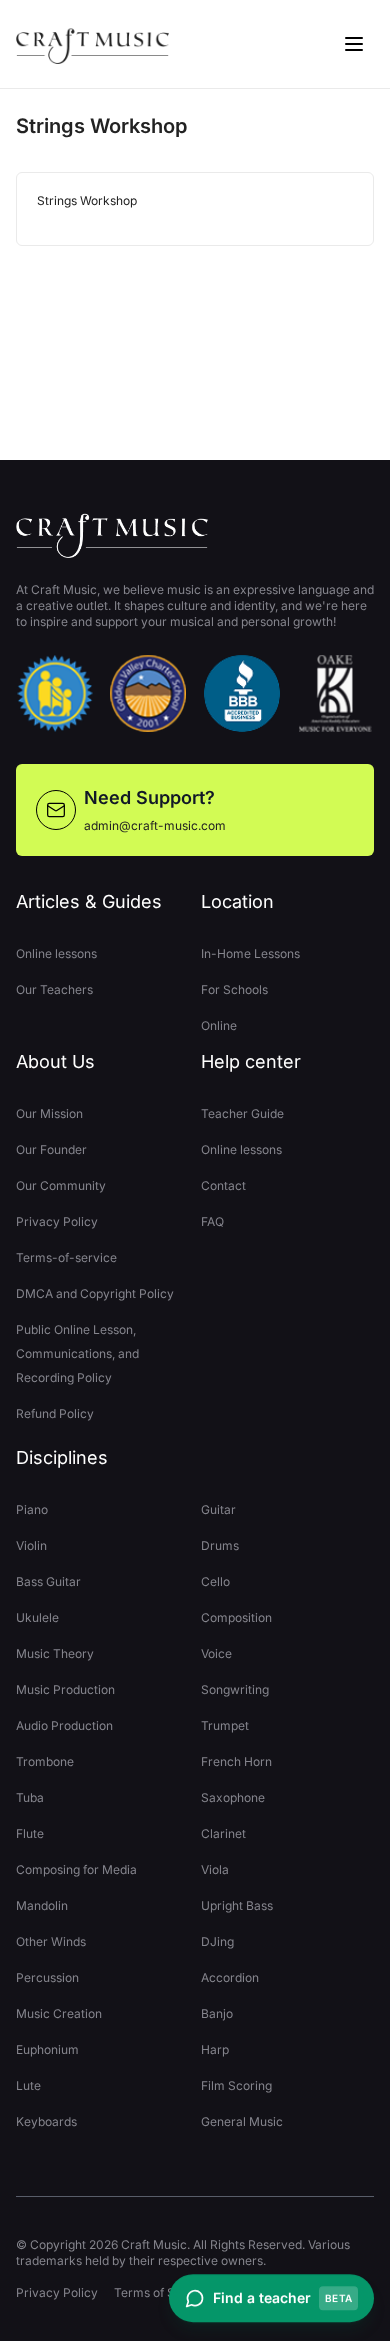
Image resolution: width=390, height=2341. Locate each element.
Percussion (47, 1977)
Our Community (61, 1185)
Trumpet (225, 1725)
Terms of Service (162, 2292)
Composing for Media (76, 1869)
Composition (236, 1617)
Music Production (65, 1689)
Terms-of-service (66, 1257)
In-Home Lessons (250, 953)
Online (219, 1025)
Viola (215, 1869)
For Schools (234, 989)
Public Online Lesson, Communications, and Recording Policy (77, 1353)
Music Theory (55, 1653)
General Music (242, 2121)
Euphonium (47, 2049)
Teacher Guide (242, 1113)
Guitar (218, 1509)
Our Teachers (54, 989)
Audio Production (64, 1725)
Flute (30, 1833)
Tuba (30, 1797)
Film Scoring (236, 2085)
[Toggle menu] (354, 44)
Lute (28, 2085)
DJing (217, 1941)
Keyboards (46, 2121)
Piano (32, 1509)
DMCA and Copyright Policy (95, 1293)
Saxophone (233, 1797)
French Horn (236, 1761)
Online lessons (56, 953)
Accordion (230, 1977)
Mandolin (42, 1905)
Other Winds (51, 1941)
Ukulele (37, 1617)
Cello (215, 1581)
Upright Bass (237, 1905)
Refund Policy (55, 1413)
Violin (31, 1545)
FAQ (212, 1221)
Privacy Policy (57, 1221)
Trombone (45, 1761)
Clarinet (223, 1833)
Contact (223, 1185)
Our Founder (51, 1149)
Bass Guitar (48, 1581)
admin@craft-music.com (155, 825)
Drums (220, 1545)
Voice (216, 1653)
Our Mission (49, 1113)
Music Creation (59, 2013)
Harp (215, 2049)
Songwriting (235, 1689)
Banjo (217, 2013)
